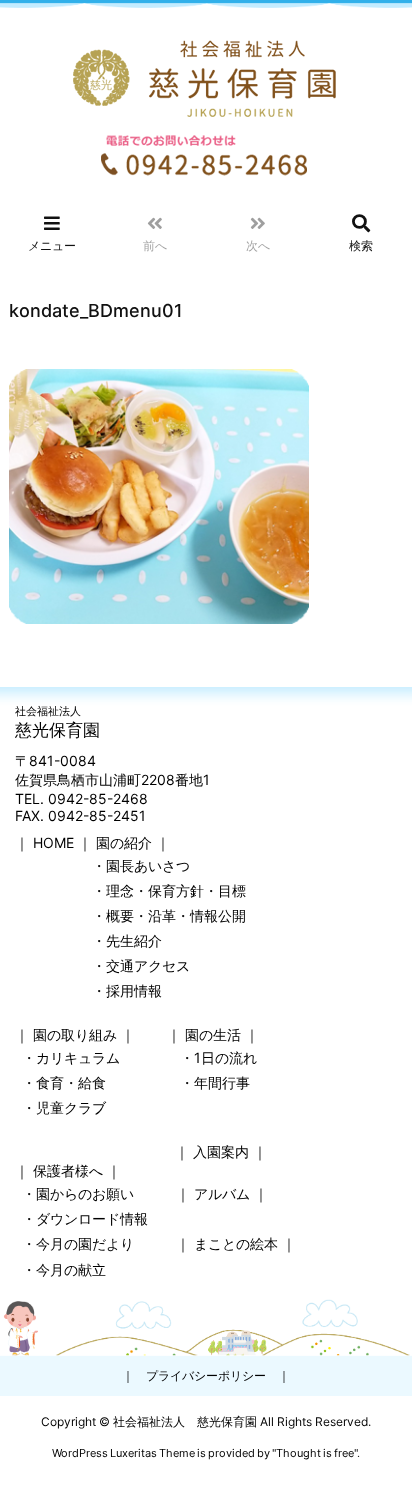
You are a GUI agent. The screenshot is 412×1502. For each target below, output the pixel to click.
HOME (53, 842)
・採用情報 (127, 990)
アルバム (222, 1193)
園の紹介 (124, 842)
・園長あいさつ (141, 865)
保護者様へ (68, 1170)
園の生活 (213, 1034)
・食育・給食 (64, 1082)
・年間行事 (215, 1082)
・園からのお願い (78, 1193)
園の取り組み (75, 1034)
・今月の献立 (64, 1269)
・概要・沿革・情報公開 (169, 915)
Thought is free (315, 1453)
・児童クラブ (64, 1107)
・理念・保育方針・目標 (169, 890)
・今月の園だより (78, 1243)
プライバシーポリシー (206, 1375)
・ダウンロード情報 (85, 1218)
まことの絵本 (236, 1243)
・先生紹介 (127, 940)
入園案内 (221, 1151)
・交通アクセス (141, 965)
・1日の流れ (218, 1057)
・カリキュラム (71, 1057)
